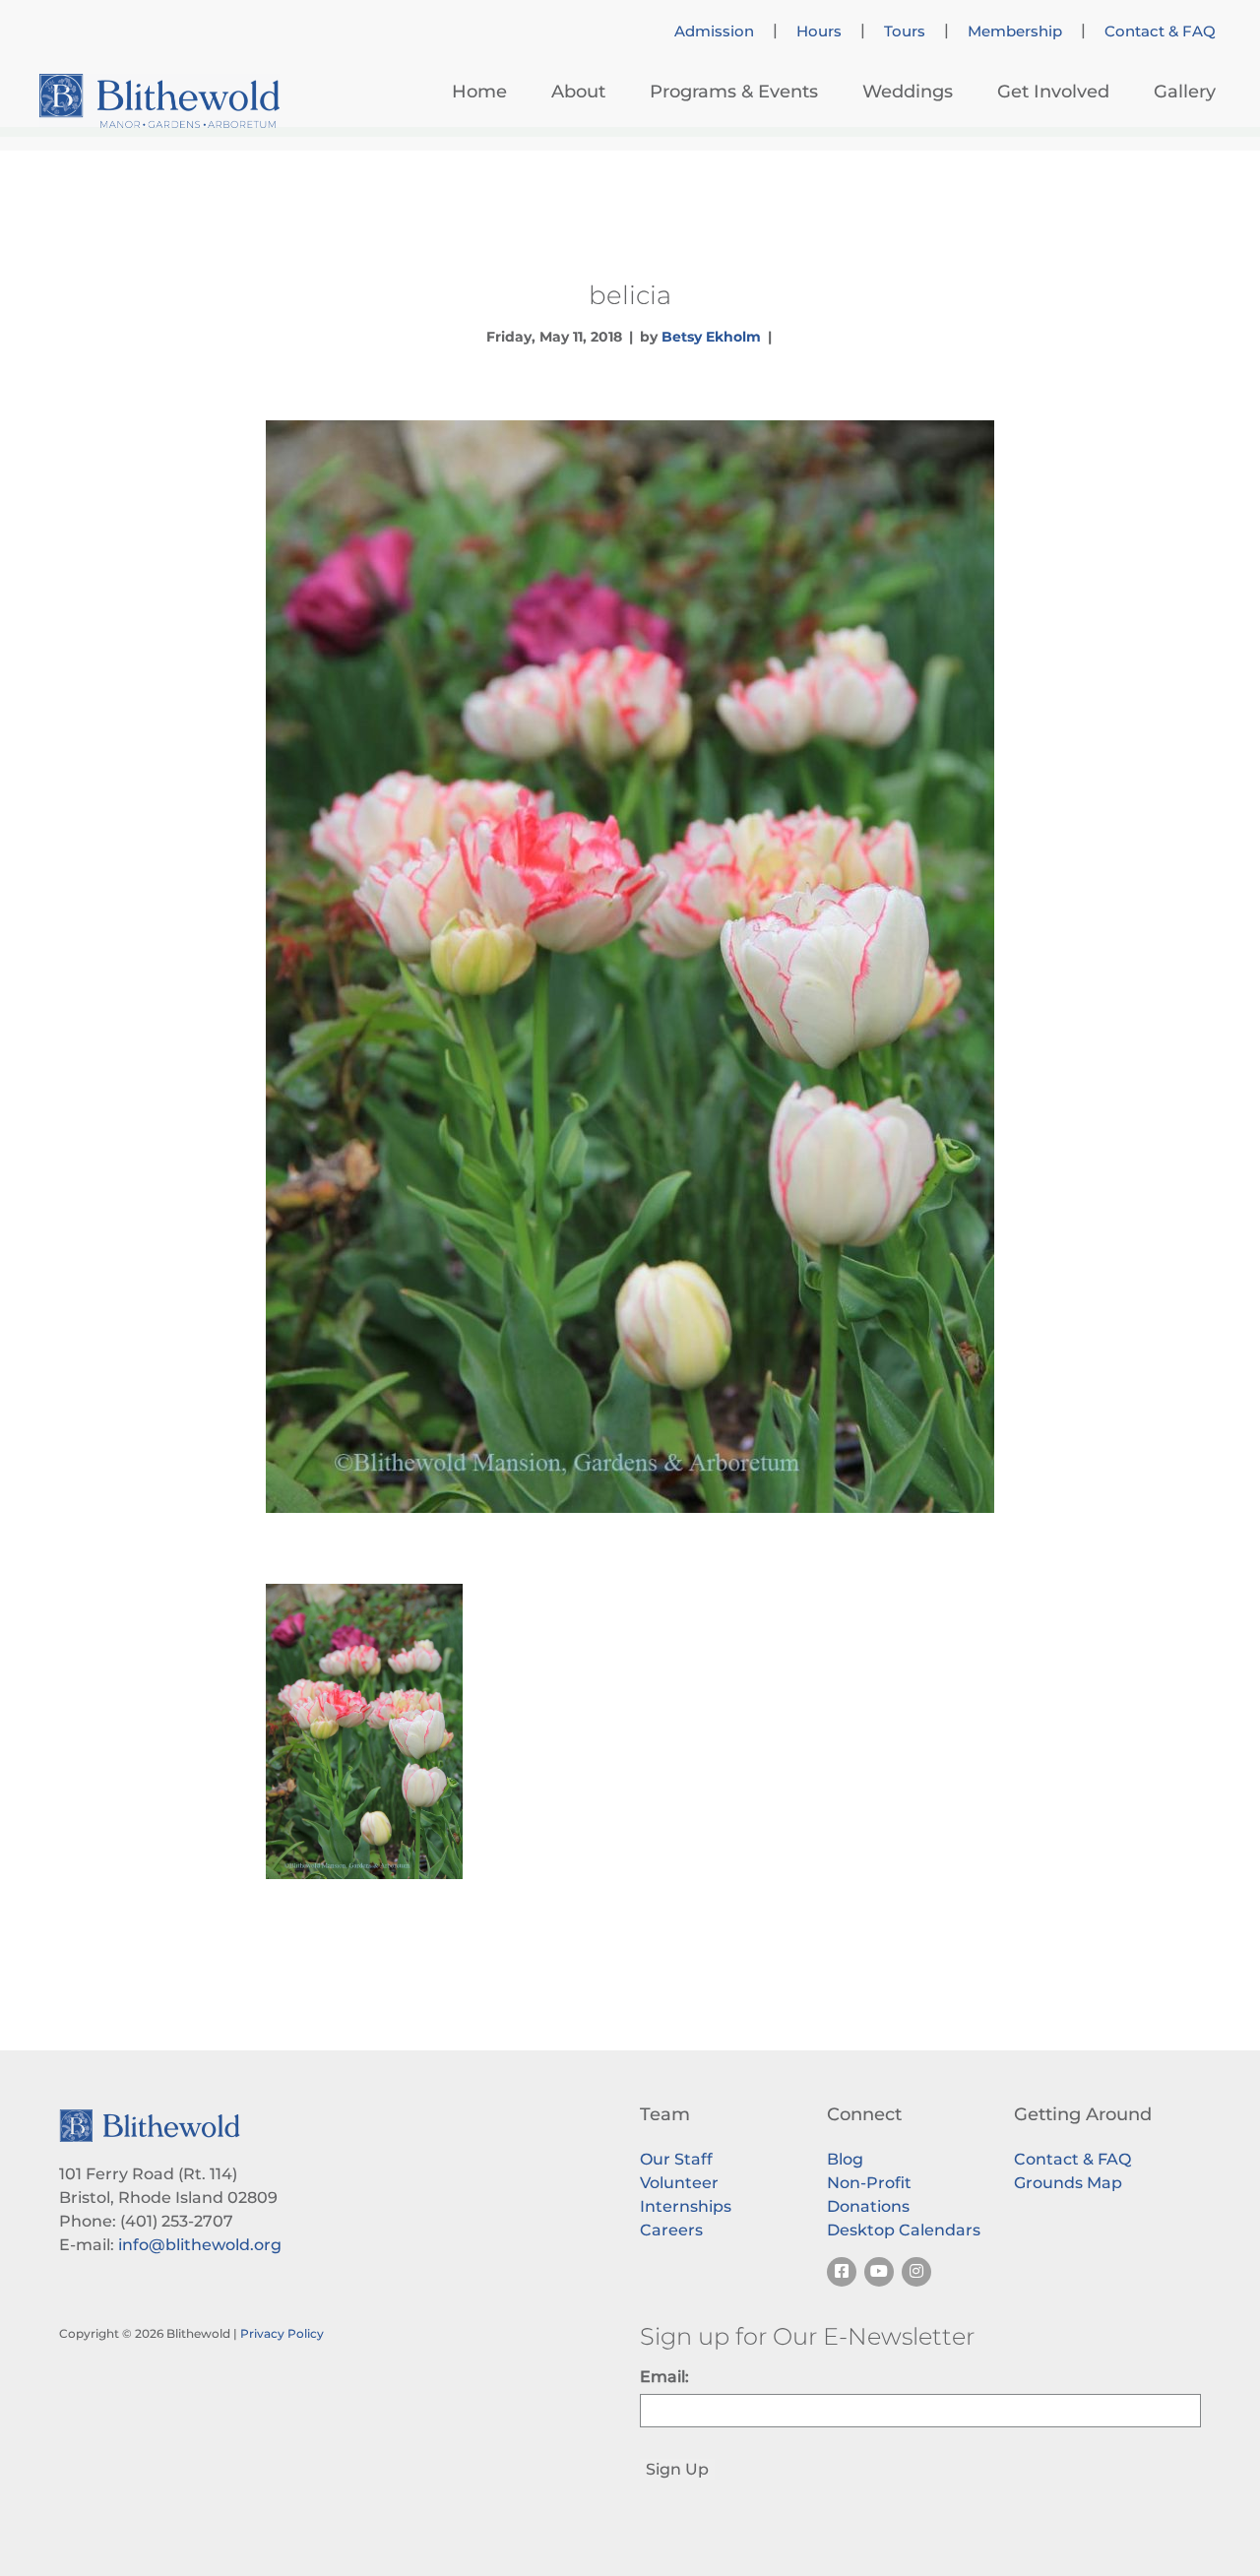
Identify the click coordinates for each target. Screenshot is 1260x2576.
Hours (819, 31)
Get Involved (1053, 92)
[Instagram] (916, 2272)
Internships (686, 2206)
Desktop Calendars (904, 2230)
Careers (671, 2230)
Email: (664, 2377)
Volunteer (679, 2183)
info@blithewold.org (200, 2245)
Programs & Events (734, 92)
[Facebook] (842, 2272)
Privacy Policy (282, 2333)
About (578, 92)
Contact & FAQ (1160, 31)
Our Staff (676, 2159)
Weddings (908, 92)
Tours (905, 31)
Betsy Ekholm (711, 337)
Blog (845, 2159)
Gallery (1185, 92)
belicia (630, 295)
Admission (714, 31)
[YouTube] (879, 2272)
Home (479, 92)
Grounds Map (1068, 2183)
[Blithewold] (159, 101)
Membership (1015, 31)
